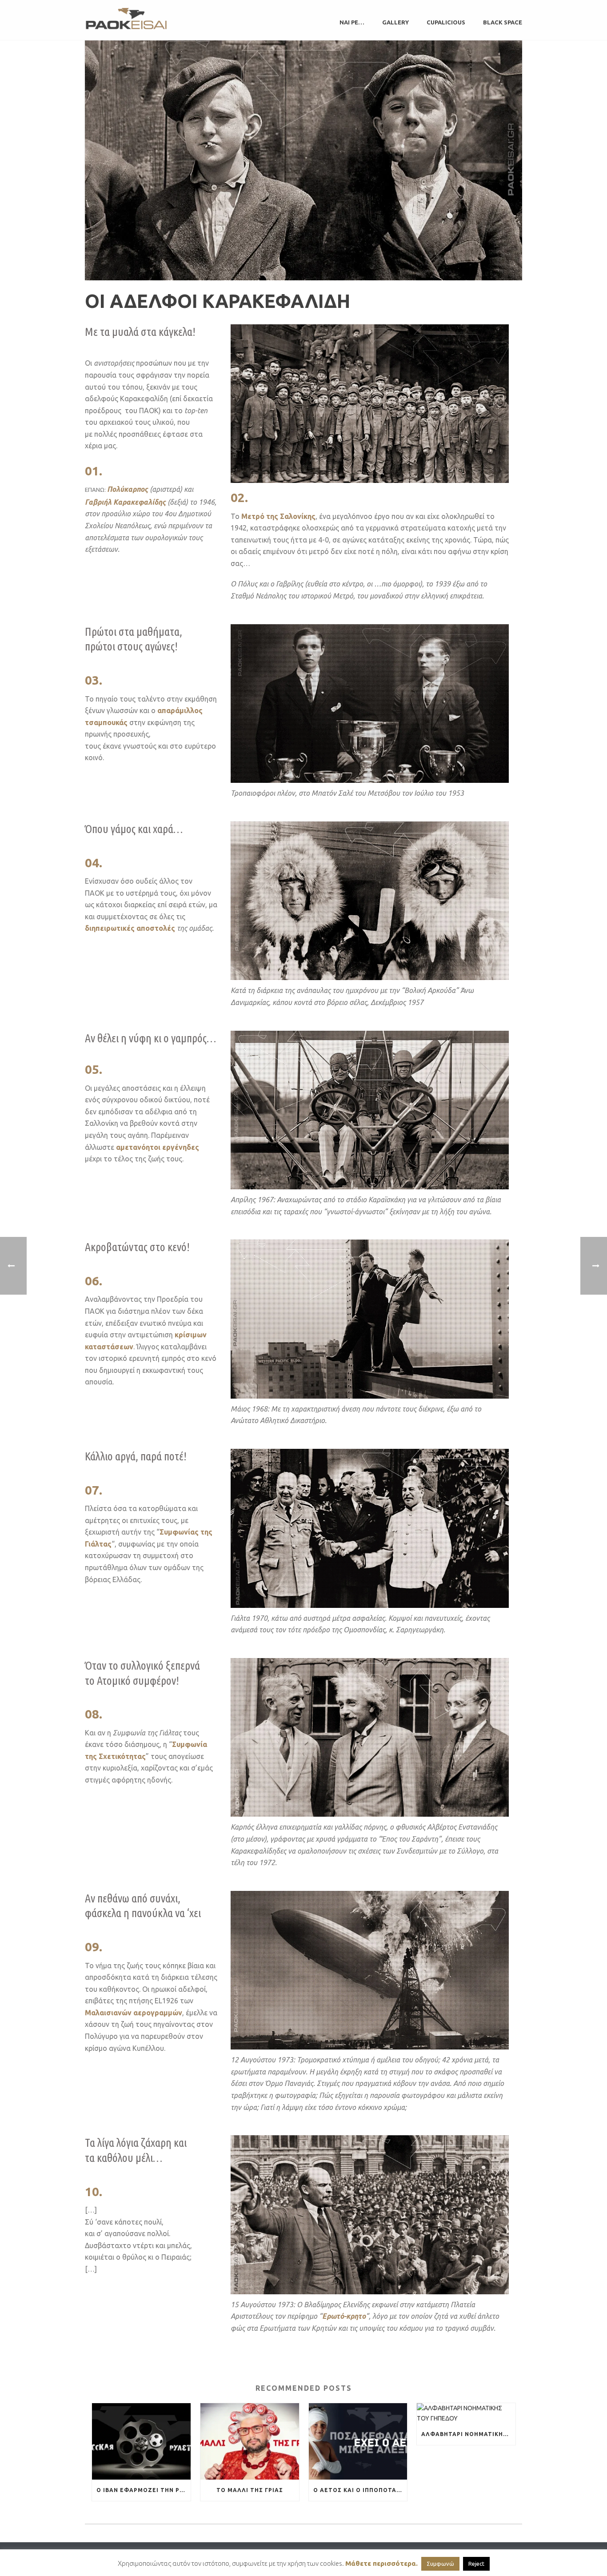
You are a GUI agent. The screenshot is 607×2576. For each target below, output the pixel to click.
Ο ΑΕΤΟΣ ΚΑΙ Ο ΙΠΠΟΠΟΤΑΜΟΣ (360, 2490)
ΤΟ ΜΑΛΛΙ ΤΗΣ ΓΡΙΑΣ (250, 2490)
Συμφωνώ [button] (440, 2564)
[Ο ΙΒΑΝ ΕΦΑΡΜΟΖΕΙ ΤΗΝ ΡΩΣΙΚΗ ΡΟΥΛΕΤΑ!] (141, 2442)
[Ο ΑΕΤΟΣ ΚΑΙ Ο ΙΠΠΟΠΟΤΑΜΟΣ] (358, 2442)
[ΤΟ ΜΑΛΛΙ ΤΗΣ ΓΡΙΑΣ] (250, 2442)
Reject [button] (476, 2564)
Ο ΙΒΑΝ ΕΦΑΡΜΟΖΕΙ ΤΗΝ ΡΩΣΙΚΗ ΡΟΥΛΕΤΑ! (144, 2490)
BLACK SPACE (503, 22)
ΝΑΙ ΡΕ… (352, 22)
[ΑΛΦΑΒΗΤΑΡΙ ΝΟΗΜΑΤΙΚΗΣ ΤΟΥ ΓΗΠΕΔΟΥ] (466, 2413)
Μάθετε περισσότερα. (381, 2563)
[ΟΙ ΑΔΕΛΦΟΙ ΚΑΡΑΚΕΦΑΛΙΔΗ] (303, 160)
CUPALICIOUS (446, 22)
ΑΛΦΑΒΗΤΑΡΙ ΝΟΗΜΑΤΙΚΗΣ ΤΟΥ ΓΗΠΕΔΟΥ (468, 2434)
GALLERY (395, 22)
